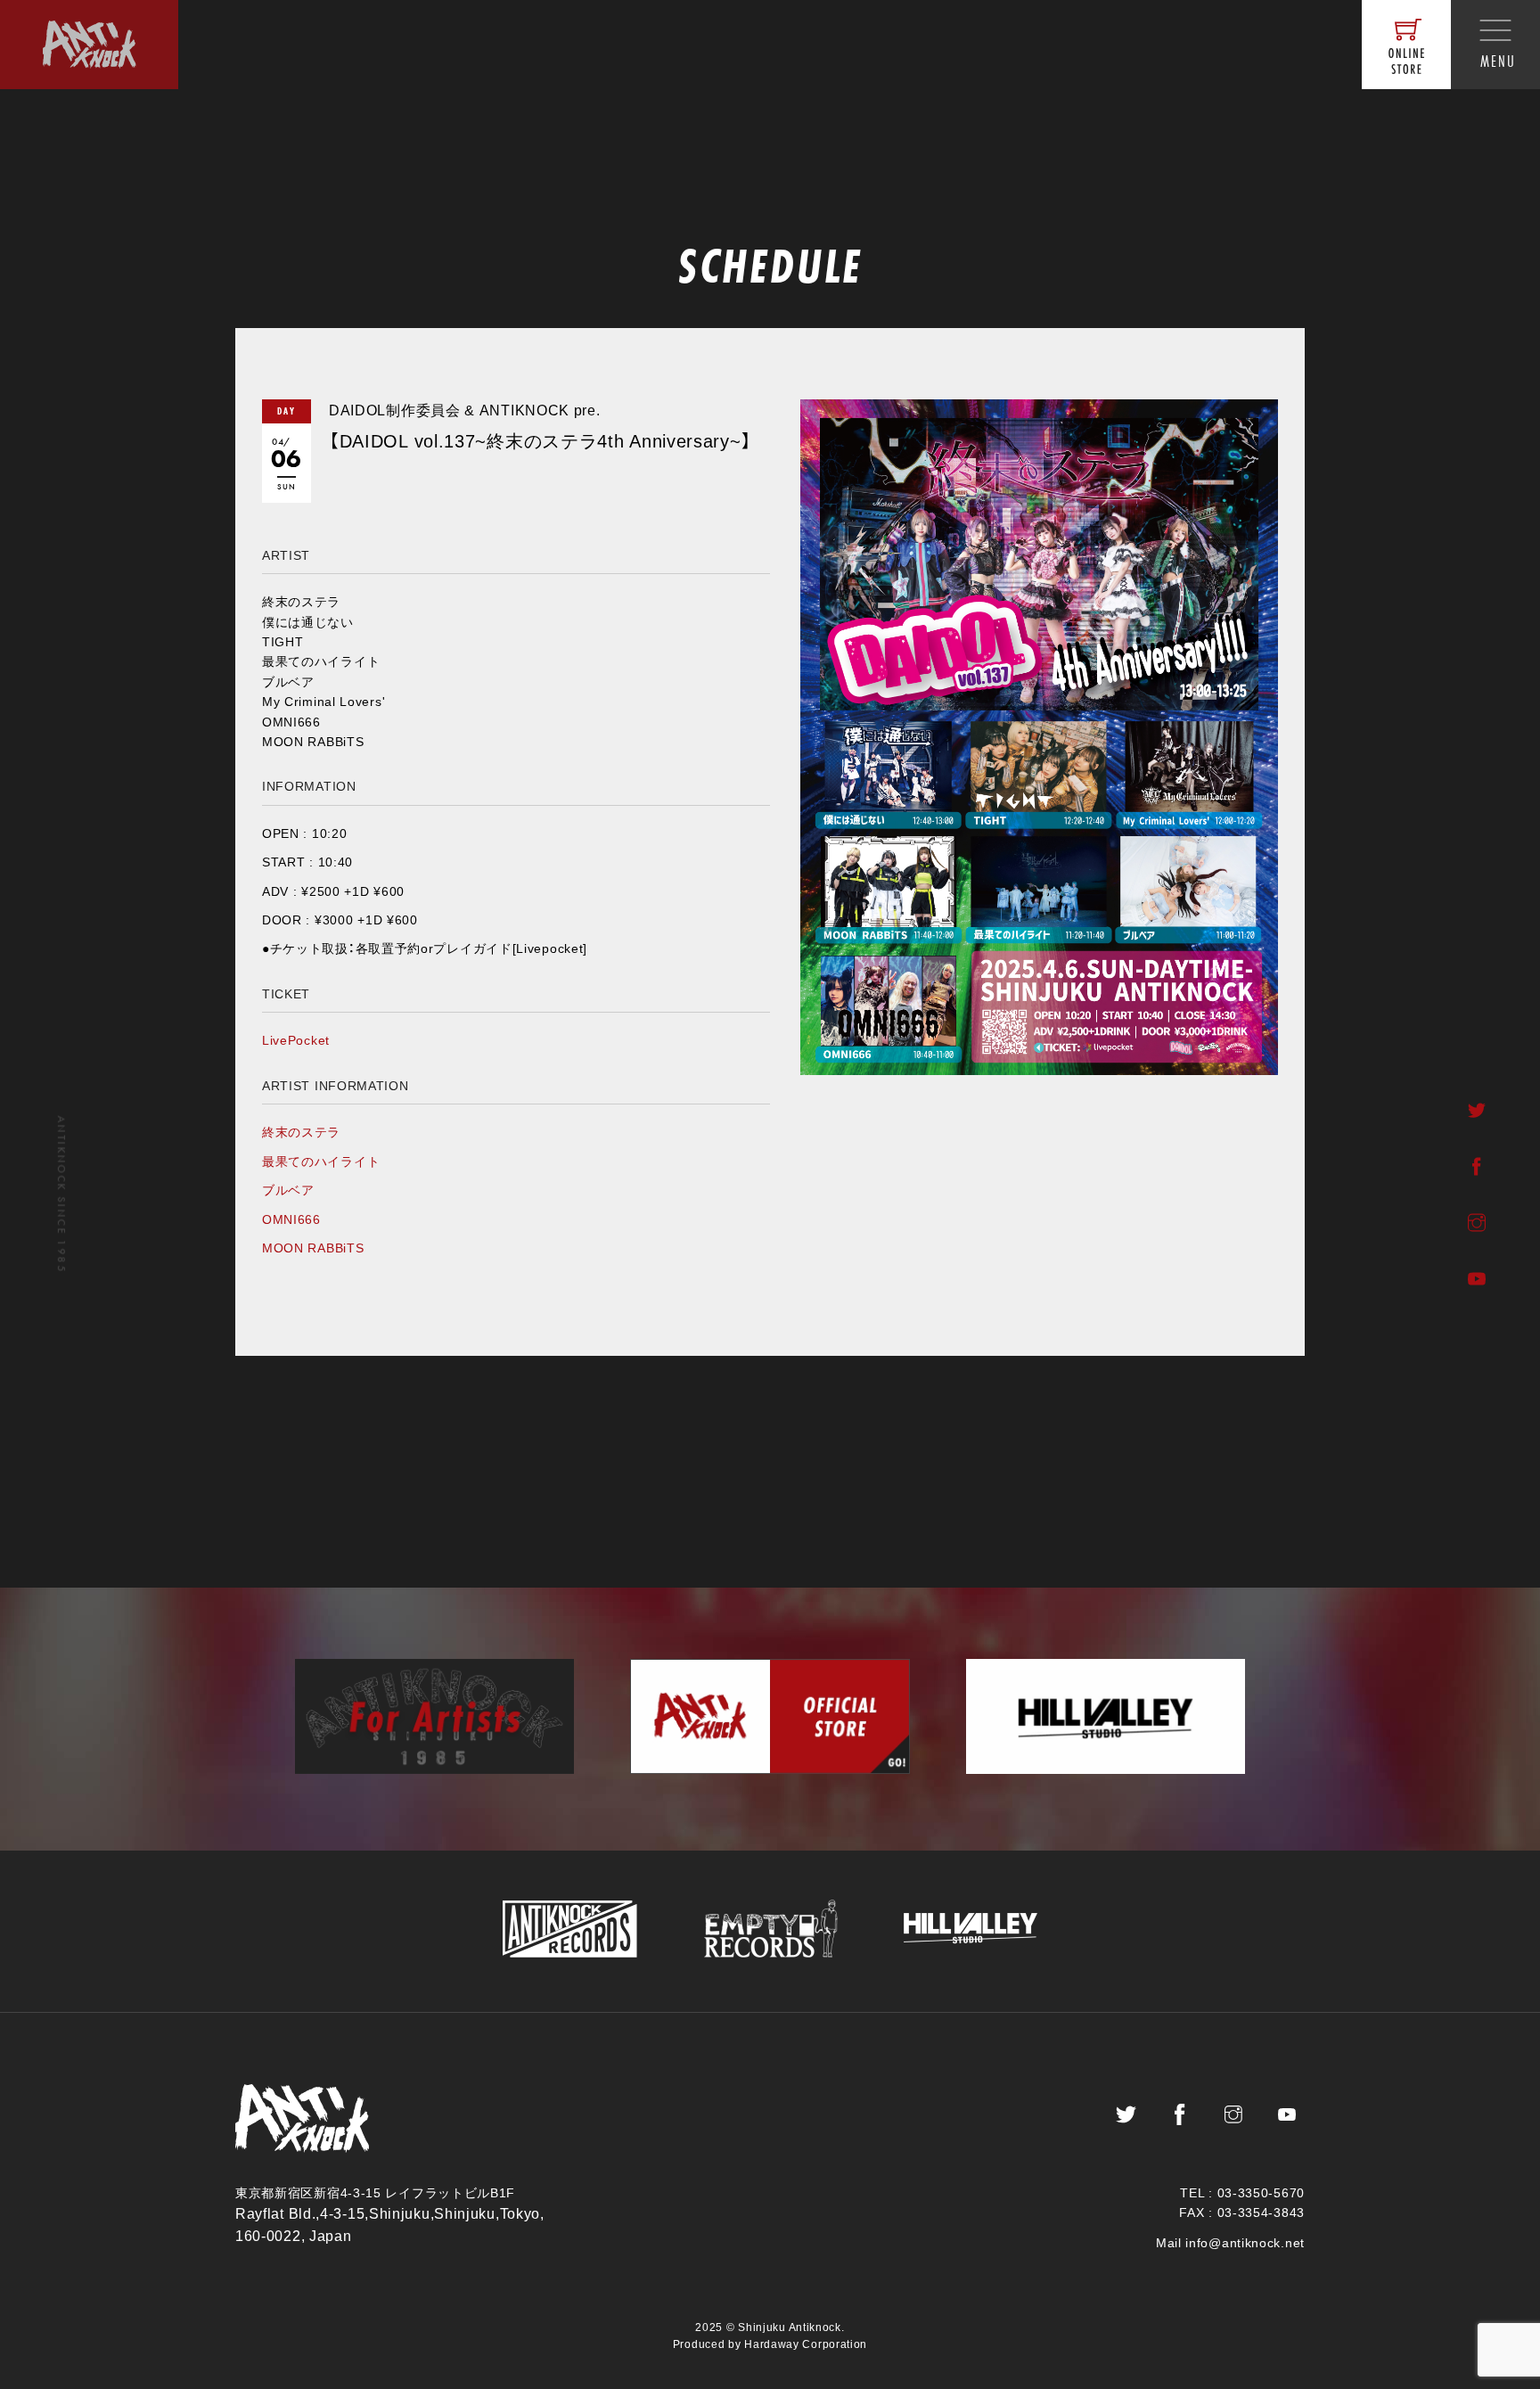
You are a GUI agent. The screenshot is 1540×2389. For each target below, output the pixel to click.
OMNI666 (291, 1219)
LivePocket (296, 1040)
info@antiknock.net (1245, 2243)
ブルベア (288, 1190)
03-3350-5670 (1261, 2193)
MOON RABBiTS (313, 1248)
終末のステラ (301, 1132)
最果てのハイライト (321, 1162)
